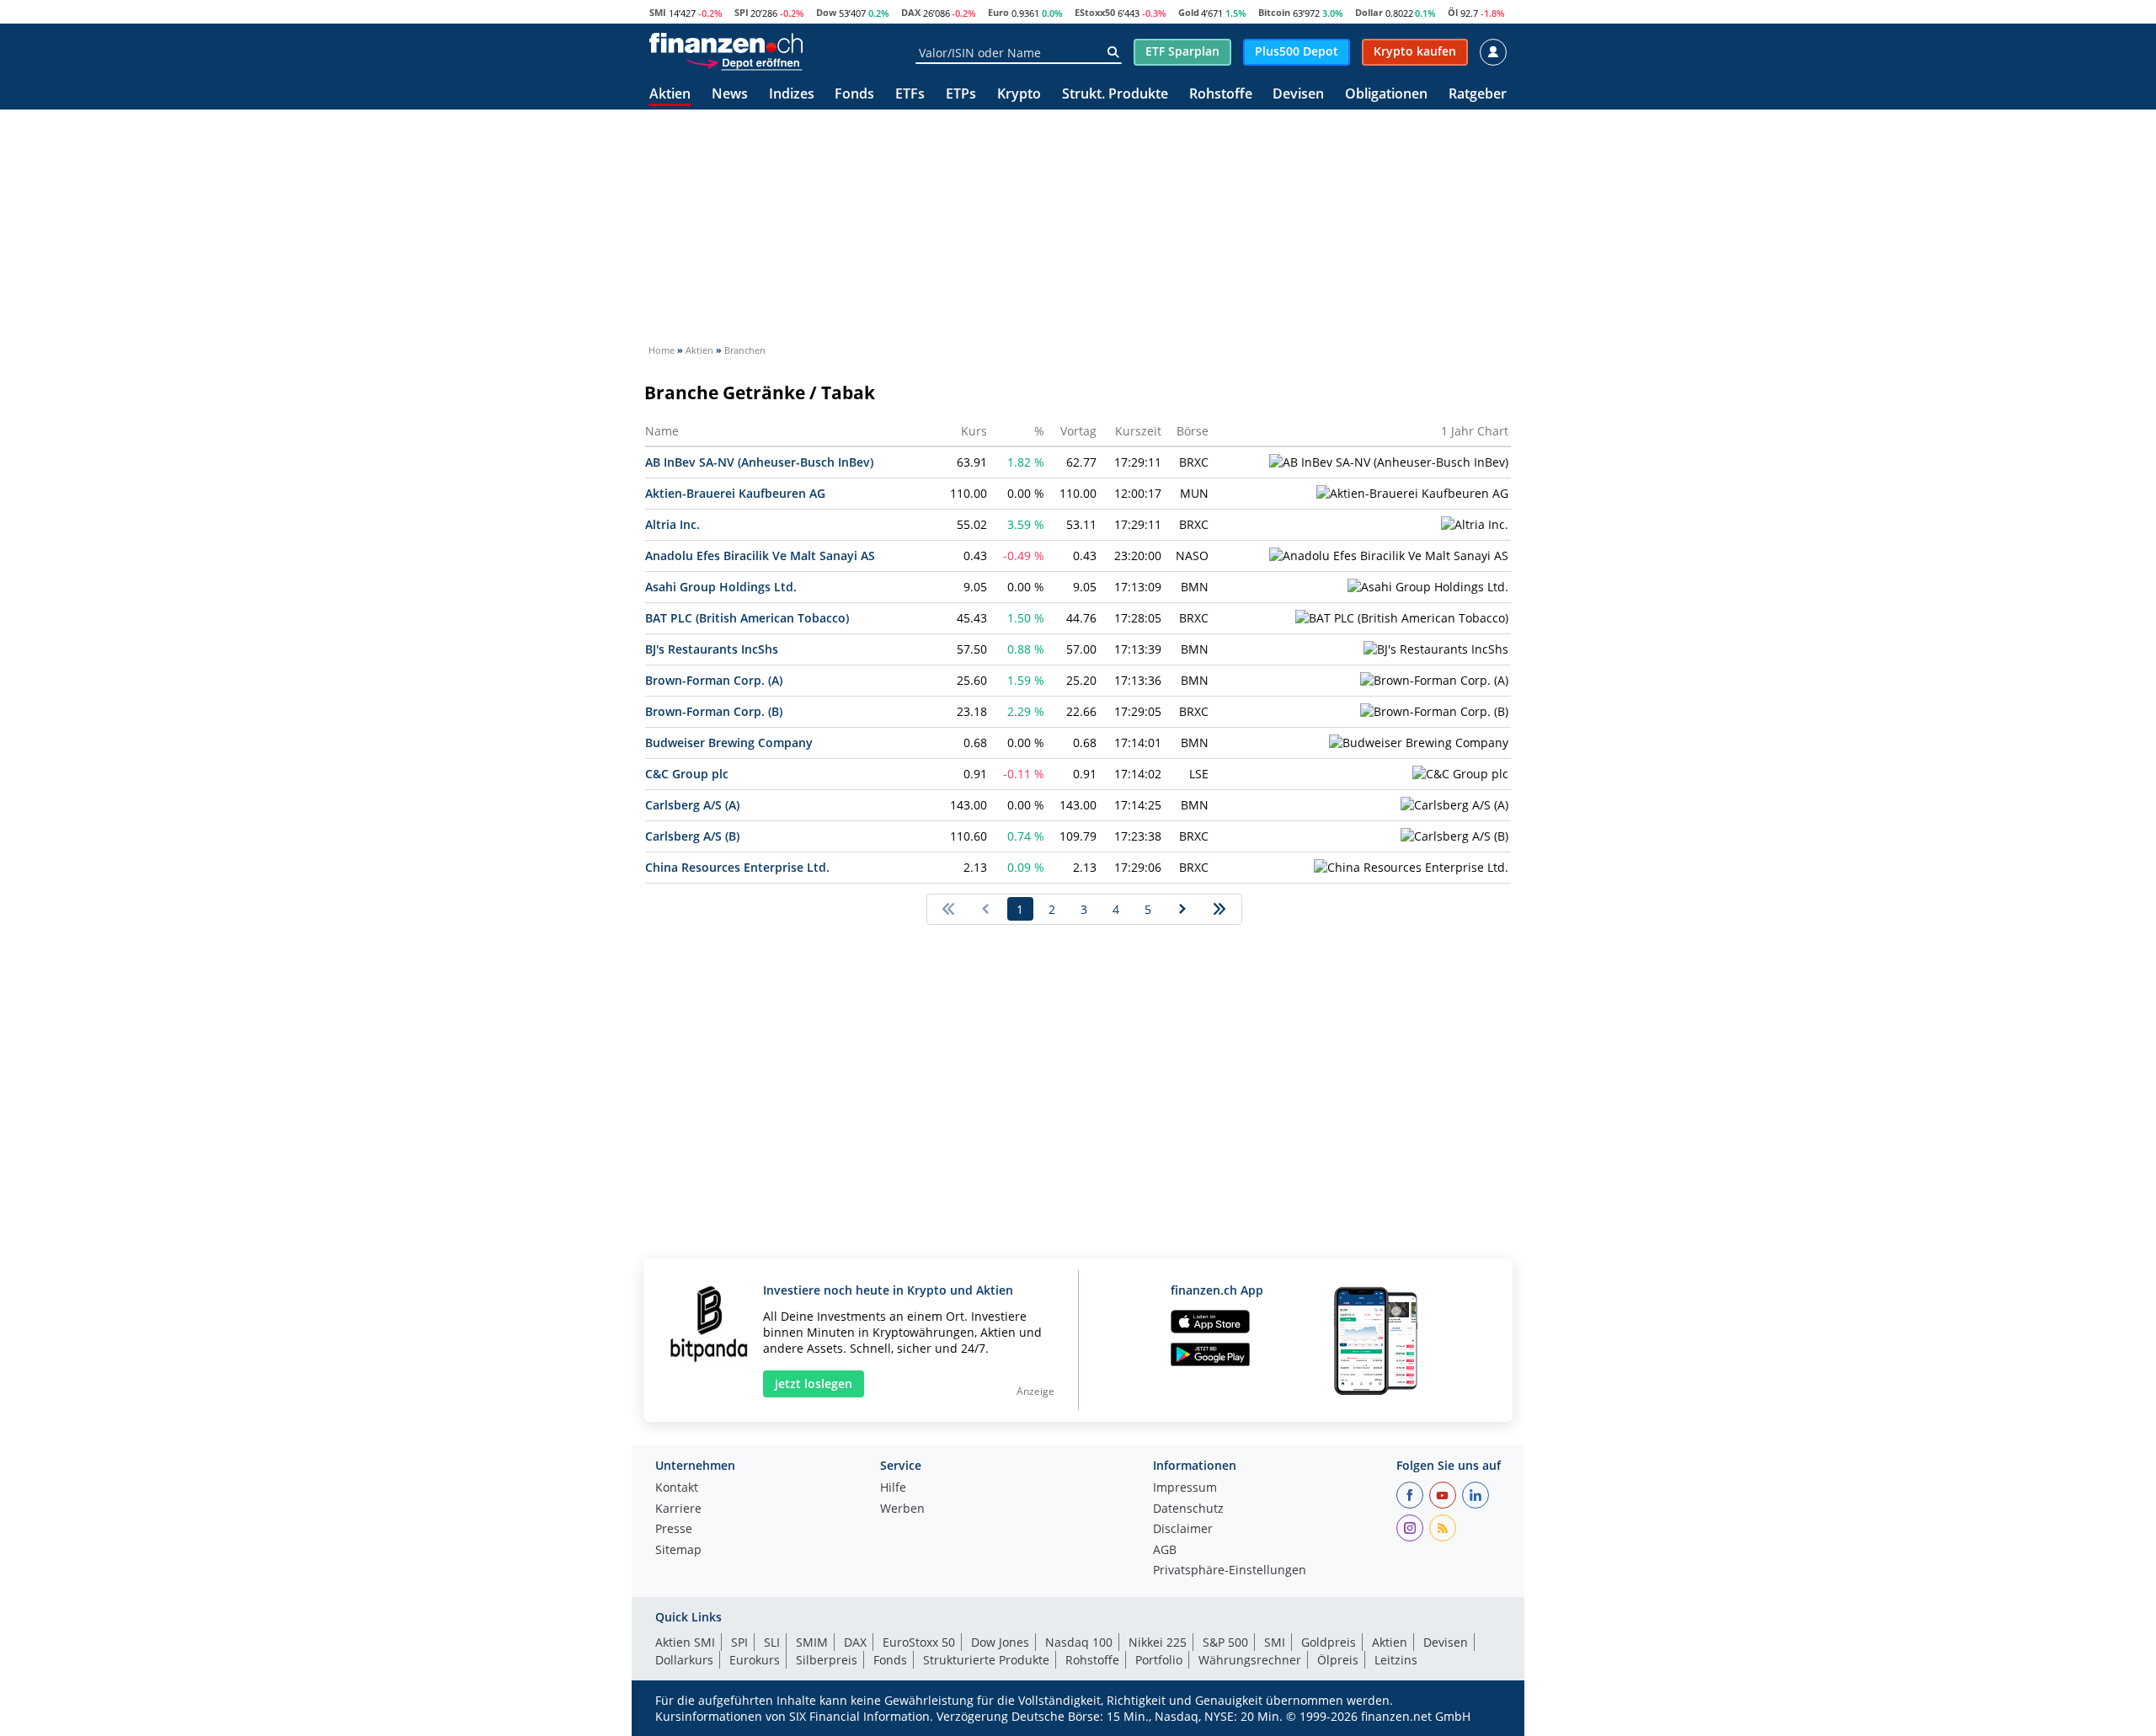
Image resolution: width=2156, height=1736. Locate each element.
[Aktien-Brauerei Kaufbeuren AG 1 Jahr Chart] (1412, 494)
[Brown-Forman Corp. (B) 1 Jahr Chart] (1434, 712)
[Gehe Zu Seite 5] (1220, 909)
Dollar (1369, 12)
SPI (742, 12)
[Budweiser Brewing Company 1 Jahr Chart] (1419, 743)
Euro (998, 12)
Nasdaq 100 (1079, 1642)
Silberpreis (827, 1660)
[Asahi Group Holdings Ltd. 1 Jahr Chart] (1428, 587)
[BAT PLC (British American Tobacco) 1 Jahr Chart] (1402, 618)
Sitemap (678, 1551)
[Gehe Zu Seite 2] (1183, 909)
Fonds (854, 95)
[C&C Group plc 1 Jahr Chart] (1460, 774)
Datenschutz (1188, 1509)
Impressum (1185, 1488)
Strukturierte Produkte (986, 1660)
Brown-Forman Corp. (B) (714, 711)
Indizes (792, 95)
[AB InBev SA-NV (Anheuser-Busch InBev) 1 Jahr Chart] (1389, 462)
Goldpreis (1329, 1642)
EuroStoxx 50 (919, 1642)
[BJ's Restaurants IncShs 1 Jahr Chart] (1436, 649)
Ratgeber (1478, 95)
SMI (658, 12)
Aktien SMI (685, 1642)
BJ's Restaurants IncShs (712, 649)
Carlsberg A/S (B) (692, 836)
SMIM (812, 1642)
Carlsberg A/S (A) (692, 805)
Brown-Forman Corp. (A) (714, 680)
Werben (902, 1509)
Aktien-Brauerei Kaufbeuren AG (735, 493)
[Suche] (1113, 52)
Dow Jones (1000, 1642)
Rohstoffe (1221, 95)
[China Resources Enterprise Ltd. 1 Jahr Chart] (1411, 868)
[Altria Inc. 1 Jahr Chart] (1475, 525)
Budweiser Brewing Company (729, 742)
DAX (911, 12)
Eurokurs (755, 1660)
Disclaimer (1183, 1530)
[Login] (1493, 52)
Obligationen (1386, 95)
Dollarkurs (684, 1660)
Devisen (1298, 95)
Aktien (670, 95)
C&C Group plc (687, 774)
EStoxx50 (1095, 12)
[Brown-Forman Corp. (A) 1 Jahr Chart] (1434, 681)
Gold (1189, 12)
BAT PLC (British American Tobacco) (747, 618)
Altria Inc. (672, 524)
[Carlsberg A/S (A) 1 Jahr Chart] (1454, 805)
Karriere (678, 1509)
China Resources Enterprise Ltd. (737, 867)
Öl (1453, 12)
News (730, 95)
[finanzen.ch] (726, 43)
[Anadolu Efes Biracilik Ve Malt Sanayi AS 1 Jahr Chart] (1389, 556)
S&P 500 (1225, 1642)
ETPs (961, 95)
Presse (674, 1530)
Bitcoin (1274, 12)
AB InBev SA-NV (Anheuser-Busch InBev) (759, 462)
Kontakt (677, 1488)
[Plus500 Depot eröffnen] (744, 62)
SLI (772, 1642)
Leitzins (1396, 1660)
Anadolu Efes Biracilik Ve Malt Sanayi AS (760, 556)
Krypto (1019, 95)
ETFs (910, 95)
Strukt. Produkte (1115, 95)
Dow (826, 12)
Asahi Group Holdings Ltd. (721, 587)
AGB (1165, 1551)
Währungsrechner (1250, 1660)
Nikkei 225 (1158, 1642)
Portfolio (1159, 1660)
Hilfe (893, 1488)
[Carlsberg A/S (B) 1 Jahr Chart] (1454, 836)
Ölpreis (1338, 1660)
